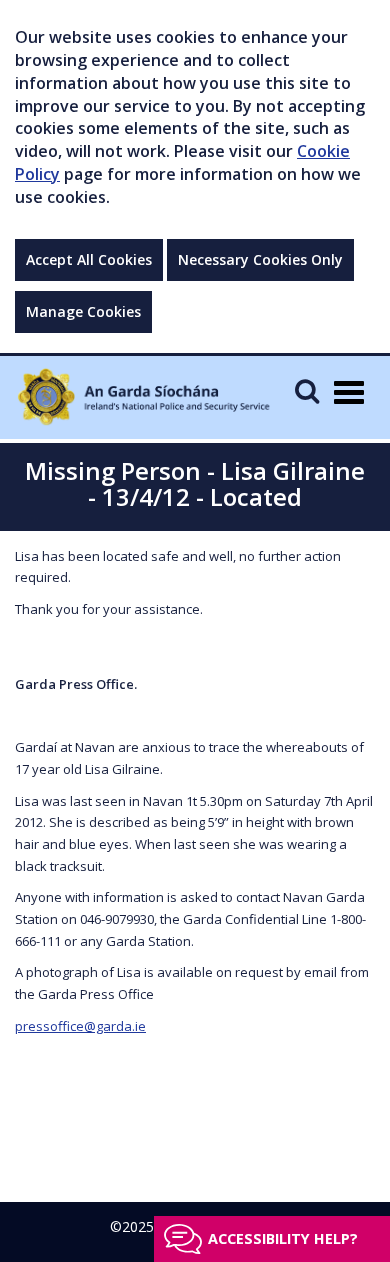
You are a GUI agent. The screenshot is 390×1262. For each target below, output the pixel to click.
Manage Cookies (83, 311)
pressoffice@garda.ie (80, 1026)
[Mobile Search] (307, 390)
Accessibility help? (283, 1238)
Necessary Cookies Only (260, 259)
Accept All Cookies (89, 259)
